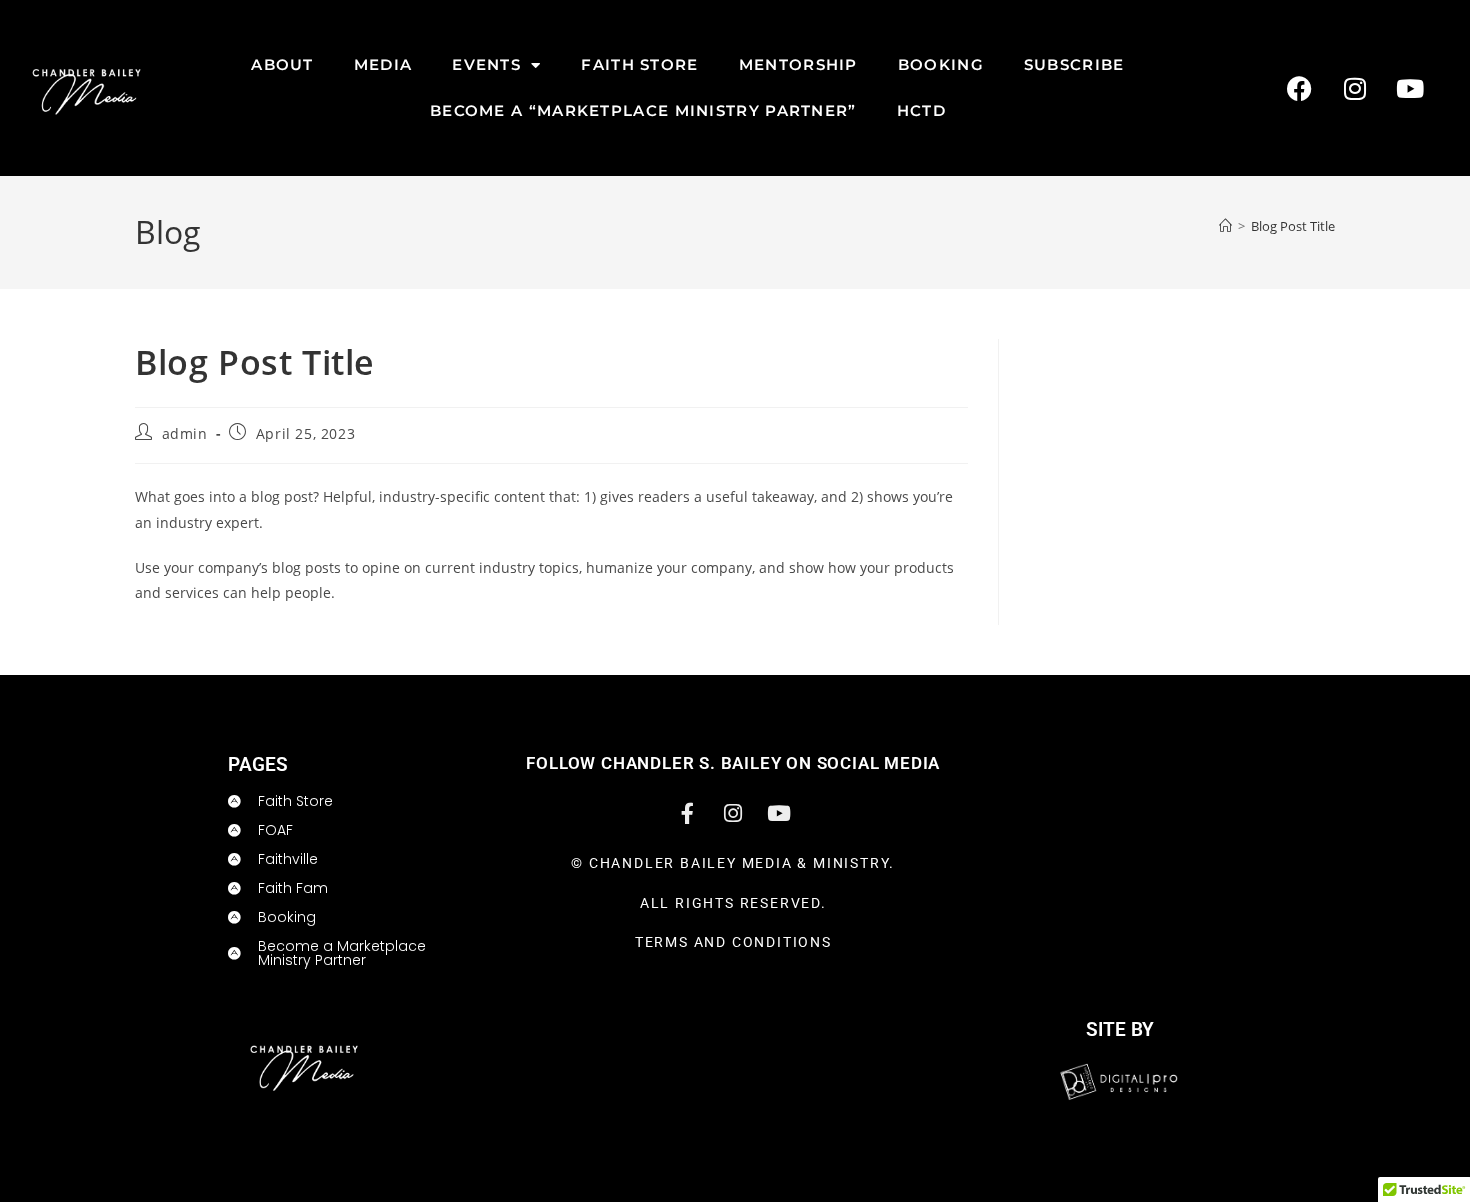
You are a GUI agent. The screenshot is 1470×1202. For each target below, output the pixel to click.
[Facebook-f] (687, 813)
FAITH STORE (639, 64)
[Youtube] (1410, 88)
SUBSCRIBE (1074, 64)
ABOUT (282, 64)
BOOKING (941, 64)
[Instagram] (1355, 88)
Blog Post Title (1293, 226)
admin (185, 433)
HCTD (921, 110)
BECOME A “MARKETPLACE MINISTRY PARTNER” (643, 110)
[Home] (1225, 226)
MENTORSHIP (798, 64)
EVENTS (486, 64)
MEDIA (383, 64)
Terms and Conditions (733, 942)
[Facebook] (1300, 88)
